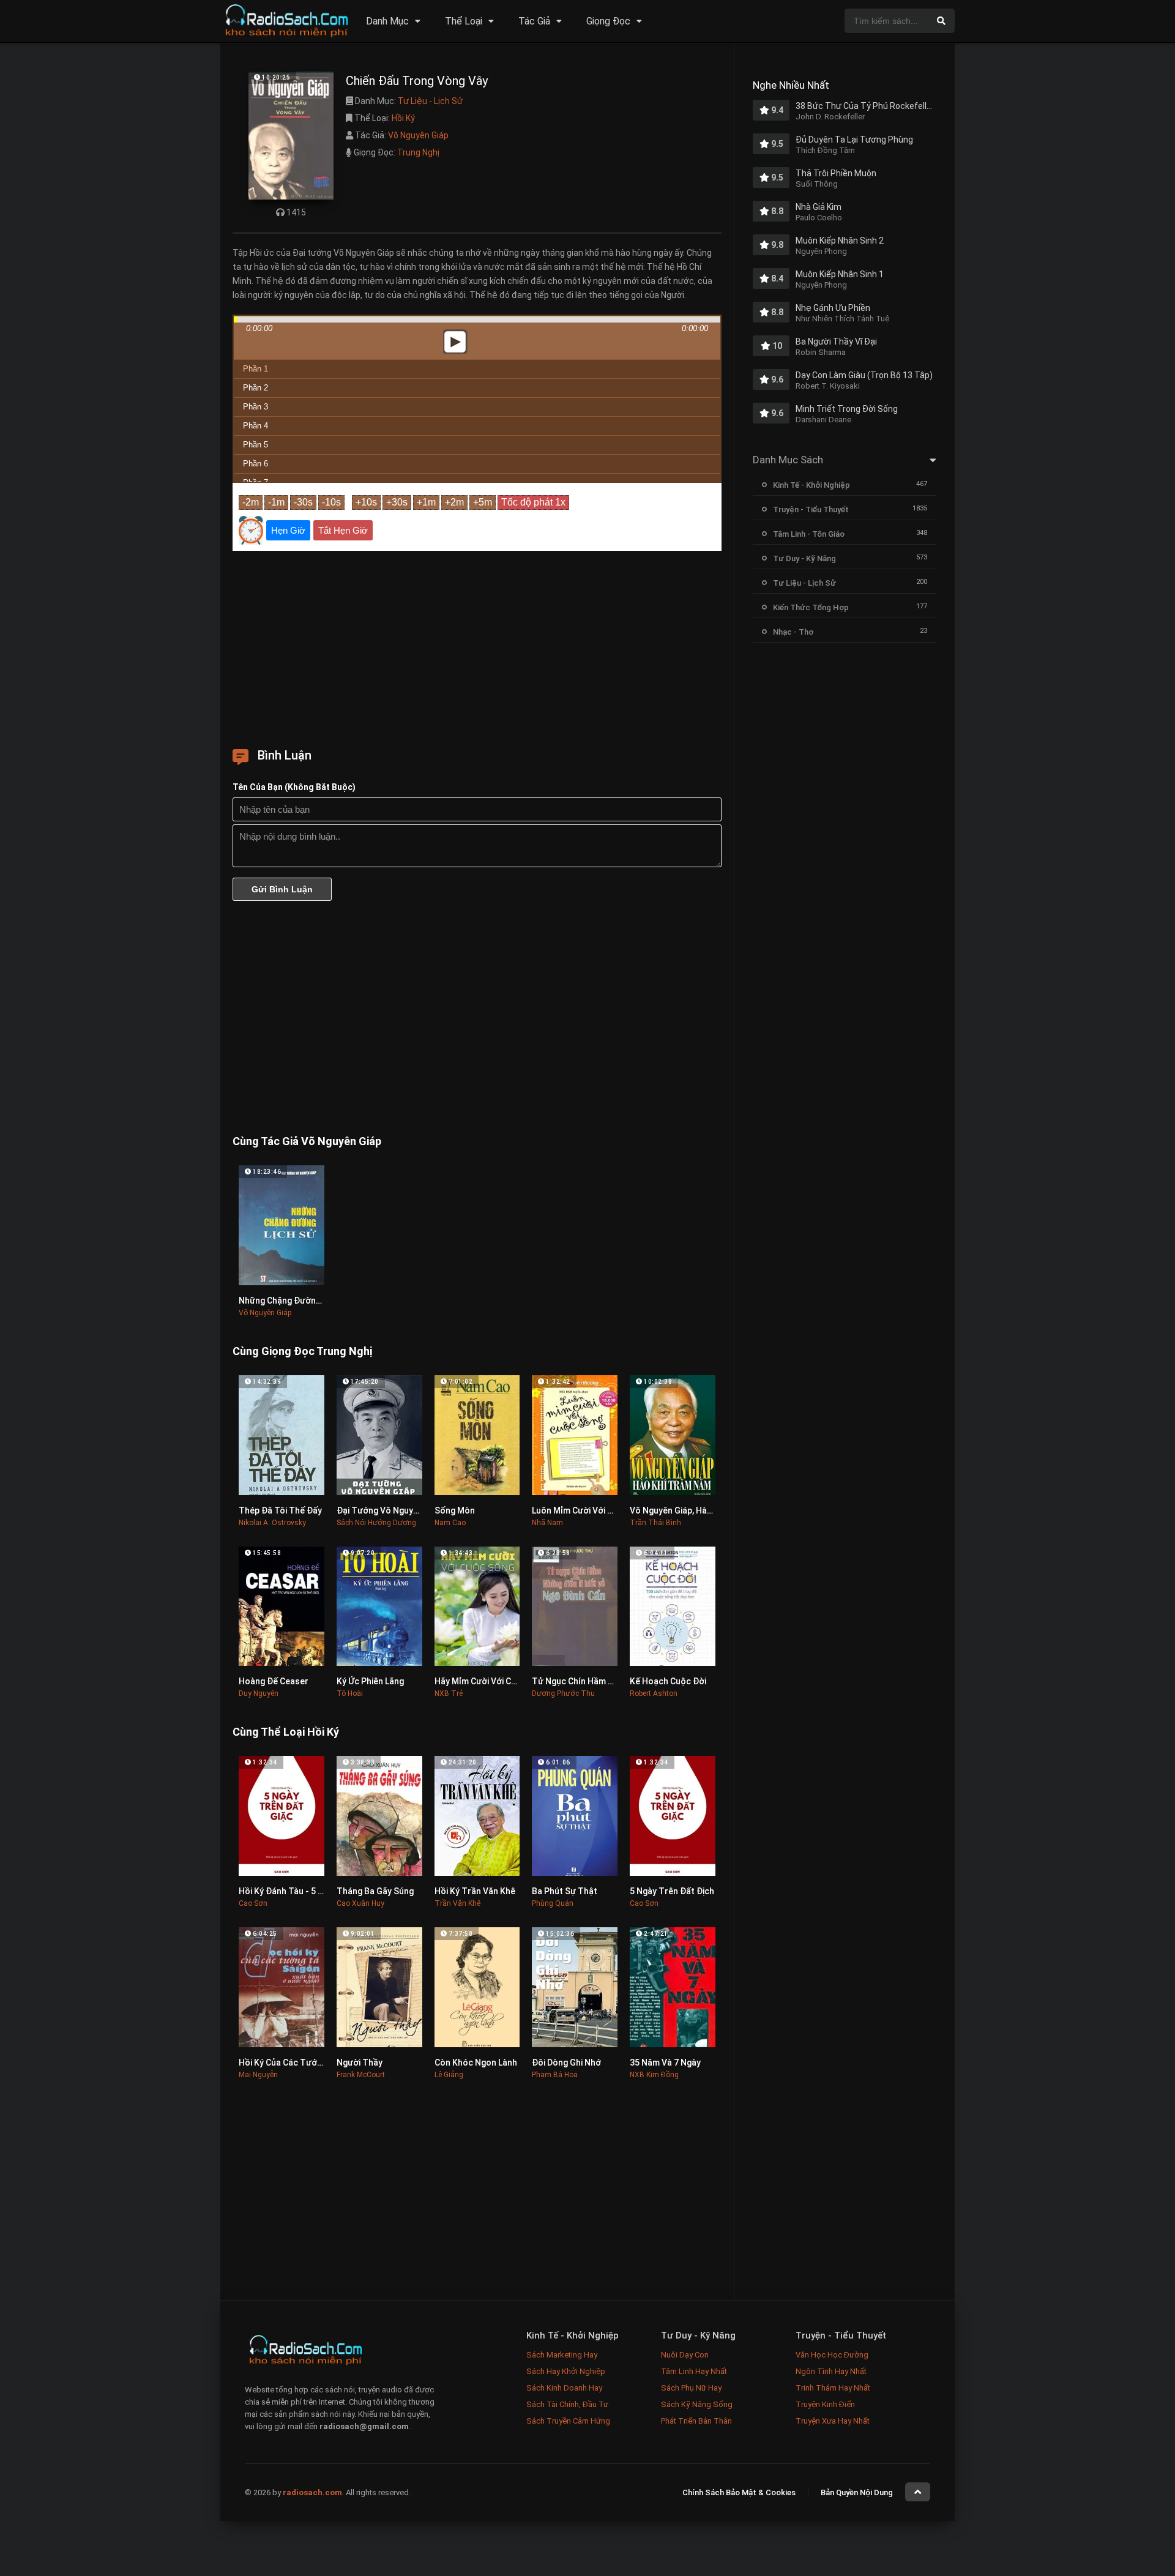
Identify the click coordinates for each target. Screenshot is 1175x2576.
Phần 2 (256, 388)
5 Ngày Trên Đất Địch (672, 1891)
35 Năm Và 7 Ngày (665, 2063)
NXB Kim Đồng (654, 2075)
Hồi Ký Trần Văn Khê (475, 1891)
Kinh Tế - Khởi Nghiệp (811, 485)
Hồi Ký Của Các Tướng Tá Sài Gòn (305, 2063)
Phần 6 (256, 464)
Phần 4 (256, 426)
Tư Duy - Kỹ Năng (804, 558)
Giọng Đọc (608, 21)
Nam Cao (450, 1523)
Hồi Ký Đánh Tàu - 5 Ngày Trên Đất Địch (317, 1891)
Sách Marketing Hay (562, 2355)
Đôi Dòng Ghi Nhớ (566, 2063)
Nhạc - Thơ (793, 632)
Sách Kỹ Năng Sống (697, 2404)
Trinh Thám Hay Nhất (833, 2388)
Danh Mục (387, 21)
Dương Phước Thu (563, 1693)
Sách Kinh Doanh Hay (564, 2388)
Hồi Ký (403, 118)
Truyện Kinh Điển (825, 2404)
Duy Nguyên (259, 1693)
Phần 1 (256, 369)
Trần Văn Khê (457, 1903)
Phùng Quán (553, 1903)
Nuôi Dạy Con (685, 2355)
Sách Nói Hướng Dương (376, 1523)
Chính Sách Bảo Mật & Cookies (739, 2492)
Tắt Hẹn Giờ (343, 530)
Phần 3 (256, 407)
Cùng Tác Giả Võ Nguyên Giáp (307, 1141)
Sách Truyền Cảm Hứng (568, 2421)
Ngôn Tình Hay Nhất (831, 2371)
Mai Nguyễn (258, 2075)
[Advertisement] (477, 645)
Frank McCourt (361, 2075)
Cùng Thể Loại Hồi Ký (286, 1732)
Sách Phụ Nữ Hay (691, 2388)
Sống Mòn (455, 1510)
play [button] (477, 233)
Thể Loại (464, 21)
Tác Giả (534, 21)
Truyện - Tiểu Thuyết (811, 510)
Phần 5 (256, 445)
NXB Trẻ (449, 1693)
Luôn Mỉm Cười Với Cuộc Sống (591, 1510)
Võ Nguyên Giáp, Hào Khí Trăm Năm (700, 1510)
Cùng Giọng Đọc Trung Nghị (302, 1351)
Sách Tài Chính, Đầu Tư (567, 2404)
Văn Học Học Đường (832, 2355)
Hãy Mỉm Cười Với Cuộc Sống (492, 1681)
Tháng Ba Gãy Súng (375, 1891)
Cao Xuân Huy (360, 1903)
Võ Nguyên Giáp (418, 135)
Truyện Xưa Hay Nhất (833, 2421)
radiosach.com (312, 2492)
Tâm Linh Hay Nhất (694, 2371)
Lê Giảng (449, 2075)
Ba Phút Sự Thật (565, 1891)
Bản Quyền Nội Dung (857, 2492)
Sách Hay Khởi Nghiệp (566, 2371)
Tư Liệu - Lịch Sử (430, 101)
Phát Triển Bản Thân (696, 2421)
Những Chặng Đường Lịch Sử (295, 1301)
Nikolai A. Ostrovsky (272, 1523)
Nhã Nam (547, 1523)
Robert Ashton (654, 1693)
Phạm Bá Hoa (555, 2075)
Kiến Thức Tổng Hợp (811, 607)
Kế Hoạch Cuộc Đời (668, 1681)
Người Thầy (360, 2063)
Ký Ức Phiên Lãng (370, 1681)
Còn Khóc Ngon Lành (476, 2063)
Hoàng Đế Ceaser (274, 1681)
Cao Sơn (253, 1903)
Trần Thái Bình (655, 1523)
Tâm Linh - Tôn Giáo (809, 534)
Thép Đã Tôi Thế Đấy (280, 1510)
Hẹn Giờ (288, 530)
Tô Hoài (350, 1693)
